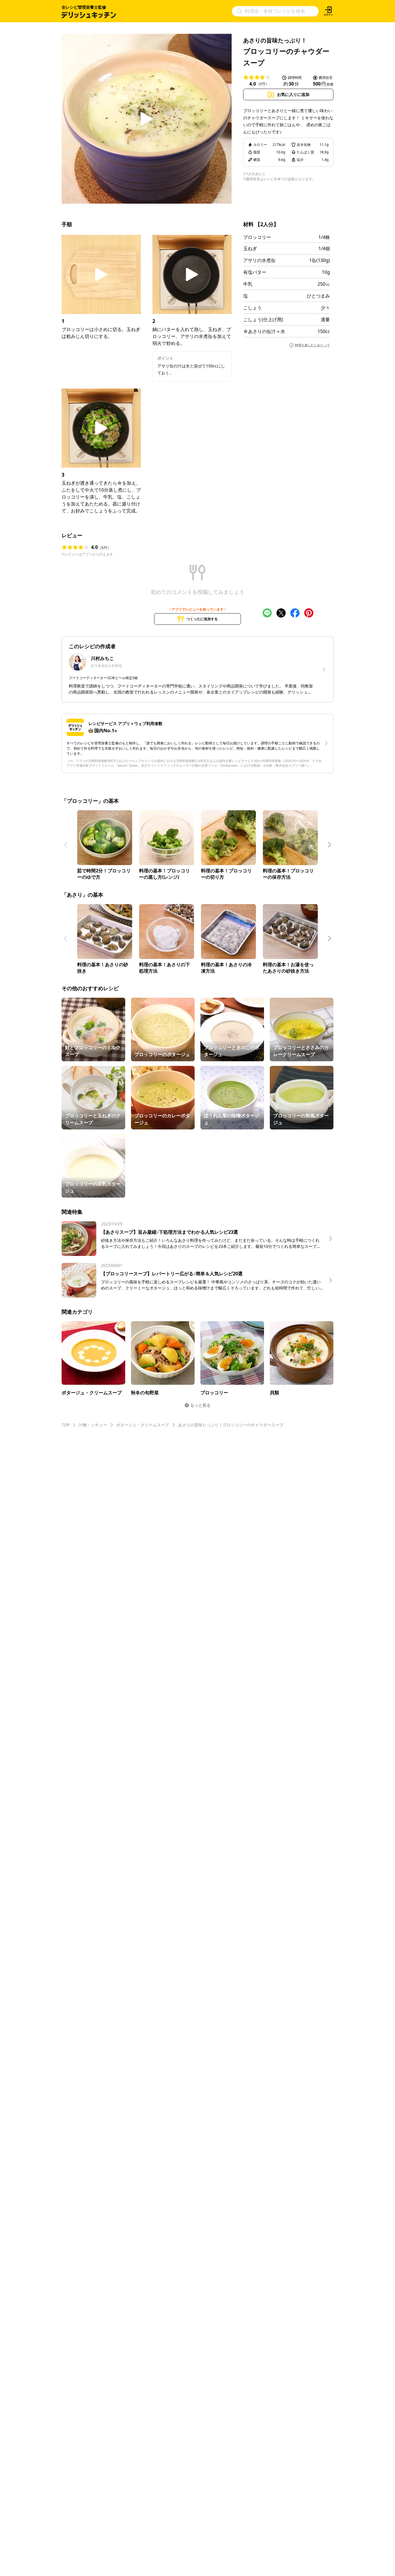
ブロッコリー (257, 237)
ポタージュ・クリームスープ (143, 1425)
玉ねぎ (250, 248)
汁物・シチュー (93, 1425)
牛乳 (248, 284)
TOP (65, 1425)
